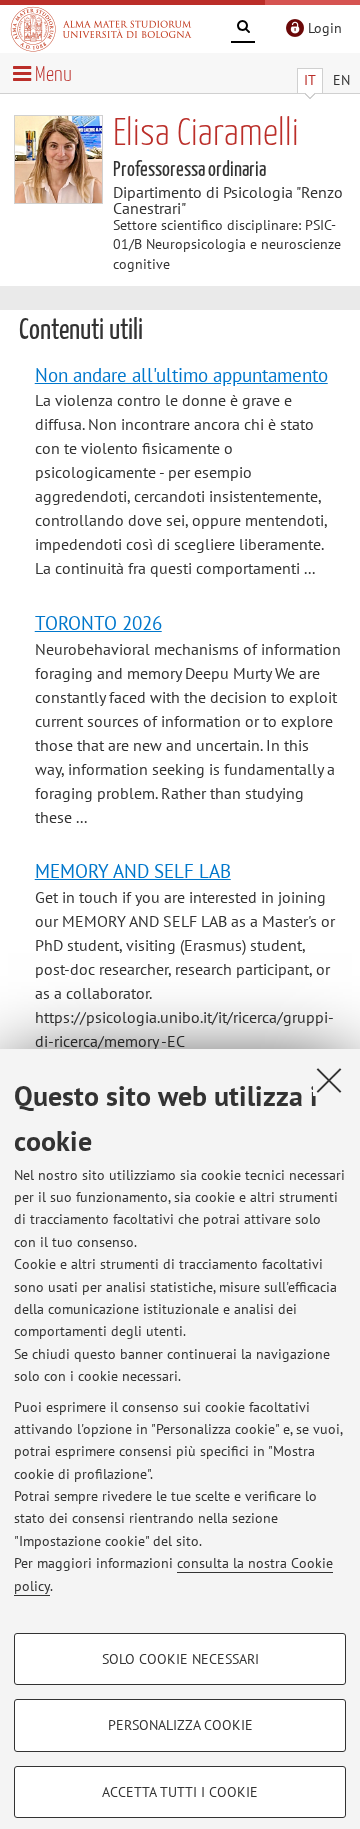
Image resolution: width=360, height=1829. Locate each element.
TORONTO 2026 (98, 622)
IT (310, 80)
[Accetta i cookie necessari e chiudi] (329, 1080)
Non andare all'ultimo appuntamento (181, 374)
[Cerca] (243, 30)
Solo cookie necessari (180, 1659)
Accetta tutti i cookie (180, 1792)
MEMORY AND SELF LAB (133, 870)
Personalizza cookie (180, 1725)
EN (341, 80)
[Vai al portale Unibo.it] (101, 29)
